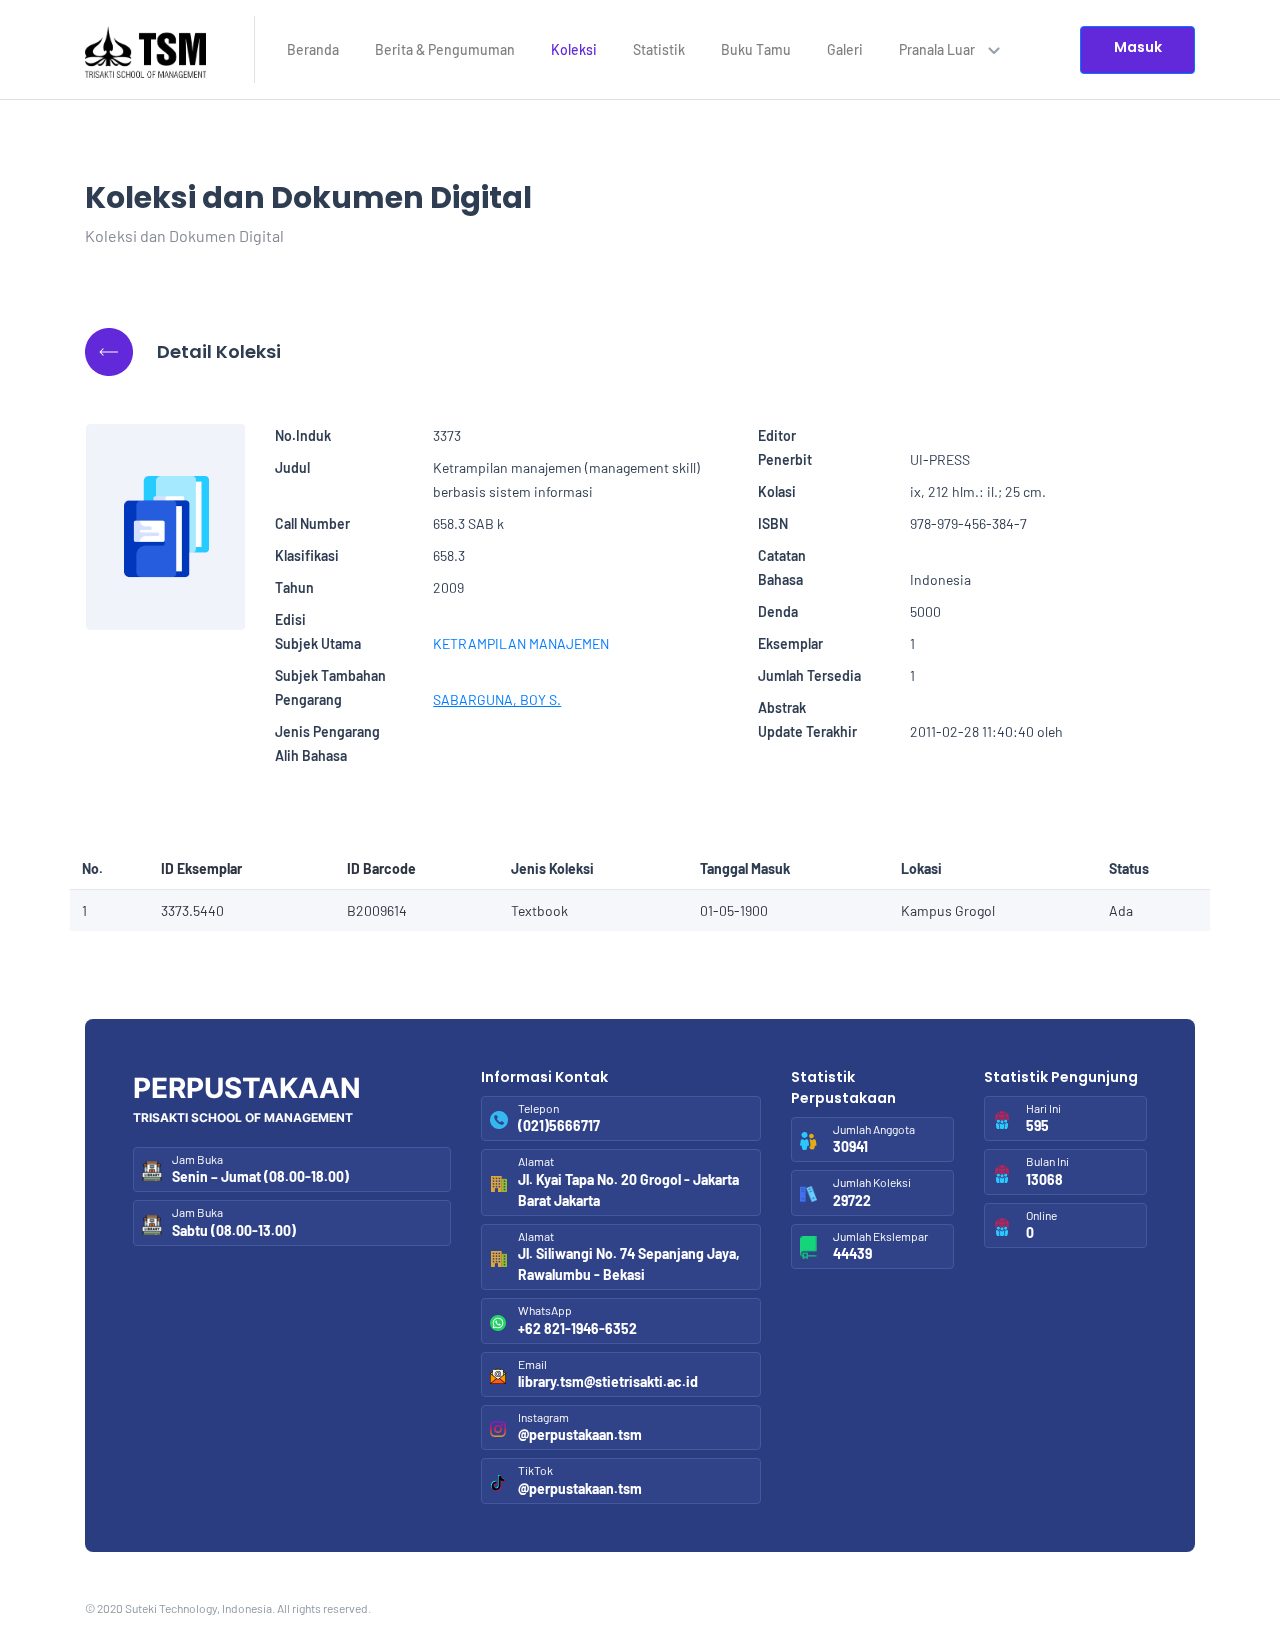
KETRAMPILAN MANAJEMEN (521, 643)
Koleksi (574, 49)
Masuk (1138, 47)
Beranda (313, 49)
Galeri (845, 49)
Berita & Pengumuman (445, 49)
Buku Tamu (756, 49)
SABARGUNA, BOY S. (497, 699)
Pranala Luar (938, 49)
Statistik (659, 49)
